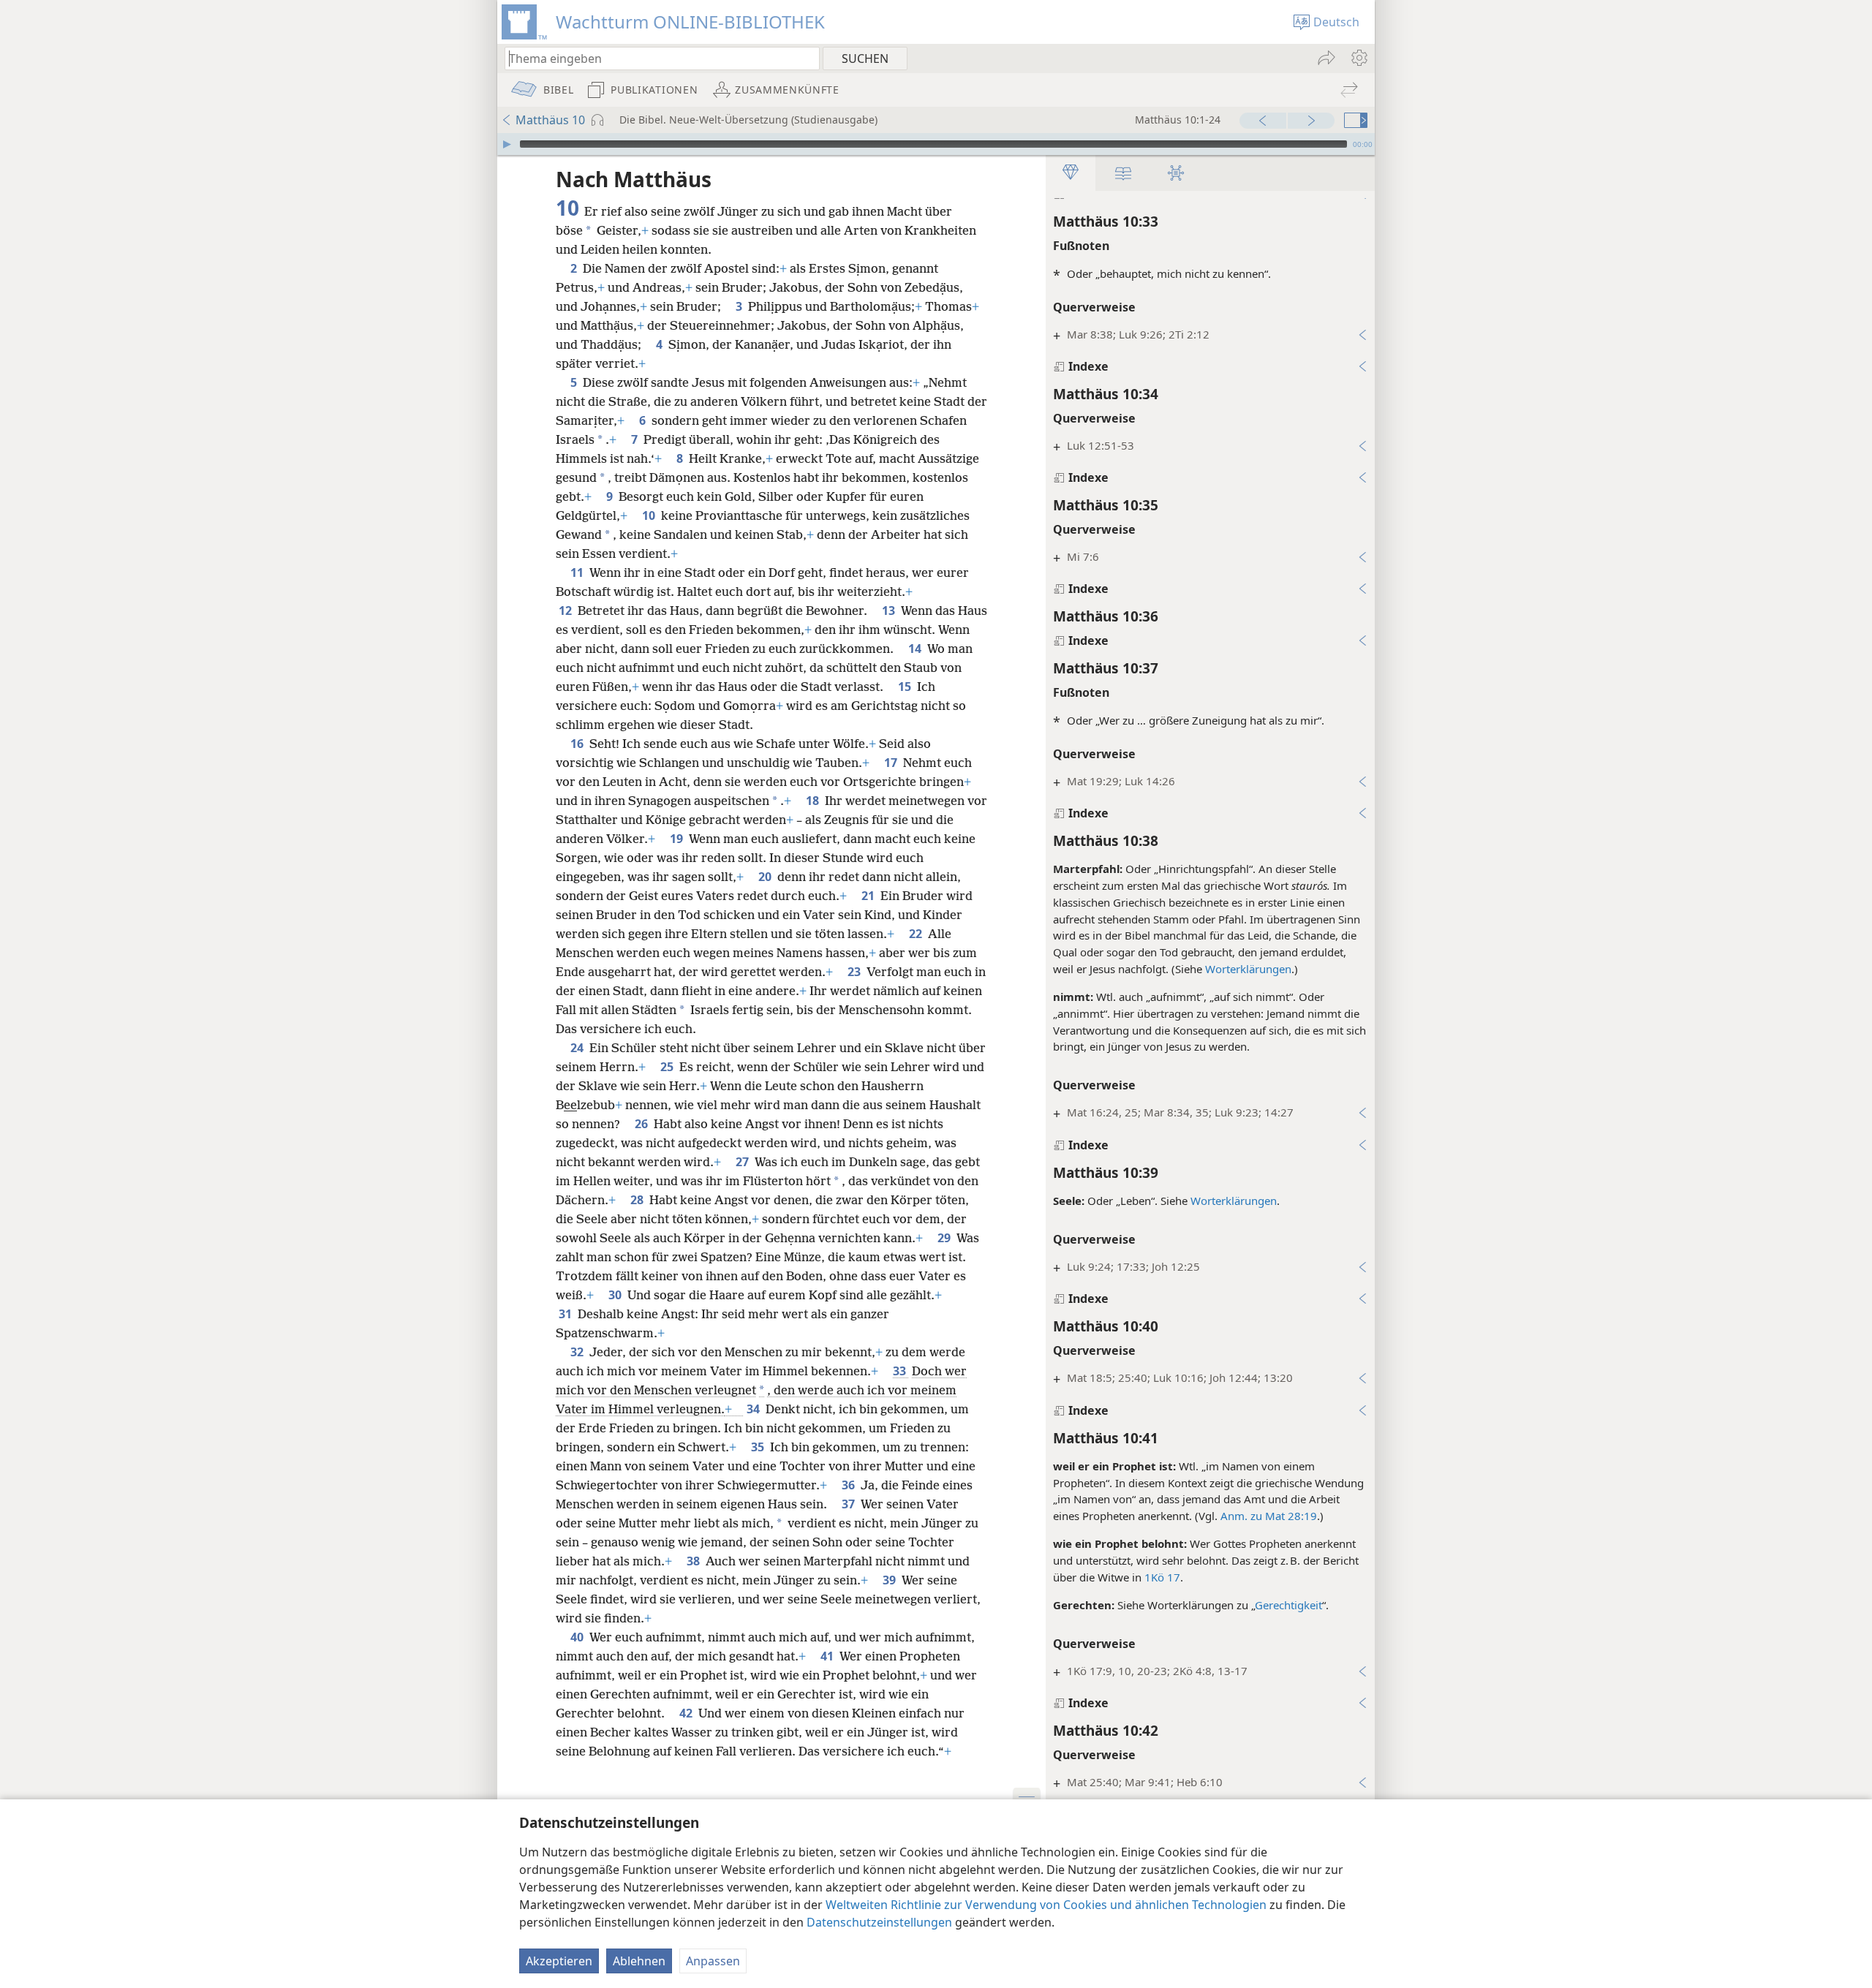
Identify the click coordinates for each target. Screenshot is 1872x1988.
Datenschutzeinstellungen (879, 1922)
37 (850, 1504)
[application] (936, 144)
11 (578, 572)
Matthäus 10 (550, 120)
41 (829, 1656)
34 (755, 1409)
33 (901, 1371)
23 (856, 972)
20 (766, 877)
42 (687, 1713)
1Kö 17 (1162, 1577)
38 (695, 1561)
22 (917, 934)
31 (567, 1314)
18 (814, 801)
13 (890, 611)
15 (906, 687)
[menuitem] (1358, 58)
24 (578, 1048)
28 (638, 1200)
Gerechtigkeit (1288, 1605)
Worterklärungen (1248, 969)
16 (578, 744)
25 (668, 1067)
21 (869, 896)
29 (946, 1238)
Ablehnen (639, 1961)
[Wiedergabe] (507, 144)
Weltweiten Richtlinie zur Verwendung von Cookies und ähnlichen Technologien (1046, 1905)
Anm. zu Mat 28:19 (1269, 1516)
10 (650, 515)
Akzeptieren (559, 1961)
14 (916, 649)
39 (891, 1580)
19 (678, 839)
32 (578, 1352)
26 (643, 1124)
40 (578, 1637)
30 (616, 1295)
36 (850, 1485)
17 (892, 763)
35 (759, 1447)
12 (567, 611)
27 (744, 1162)
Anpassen (713, 1961)
